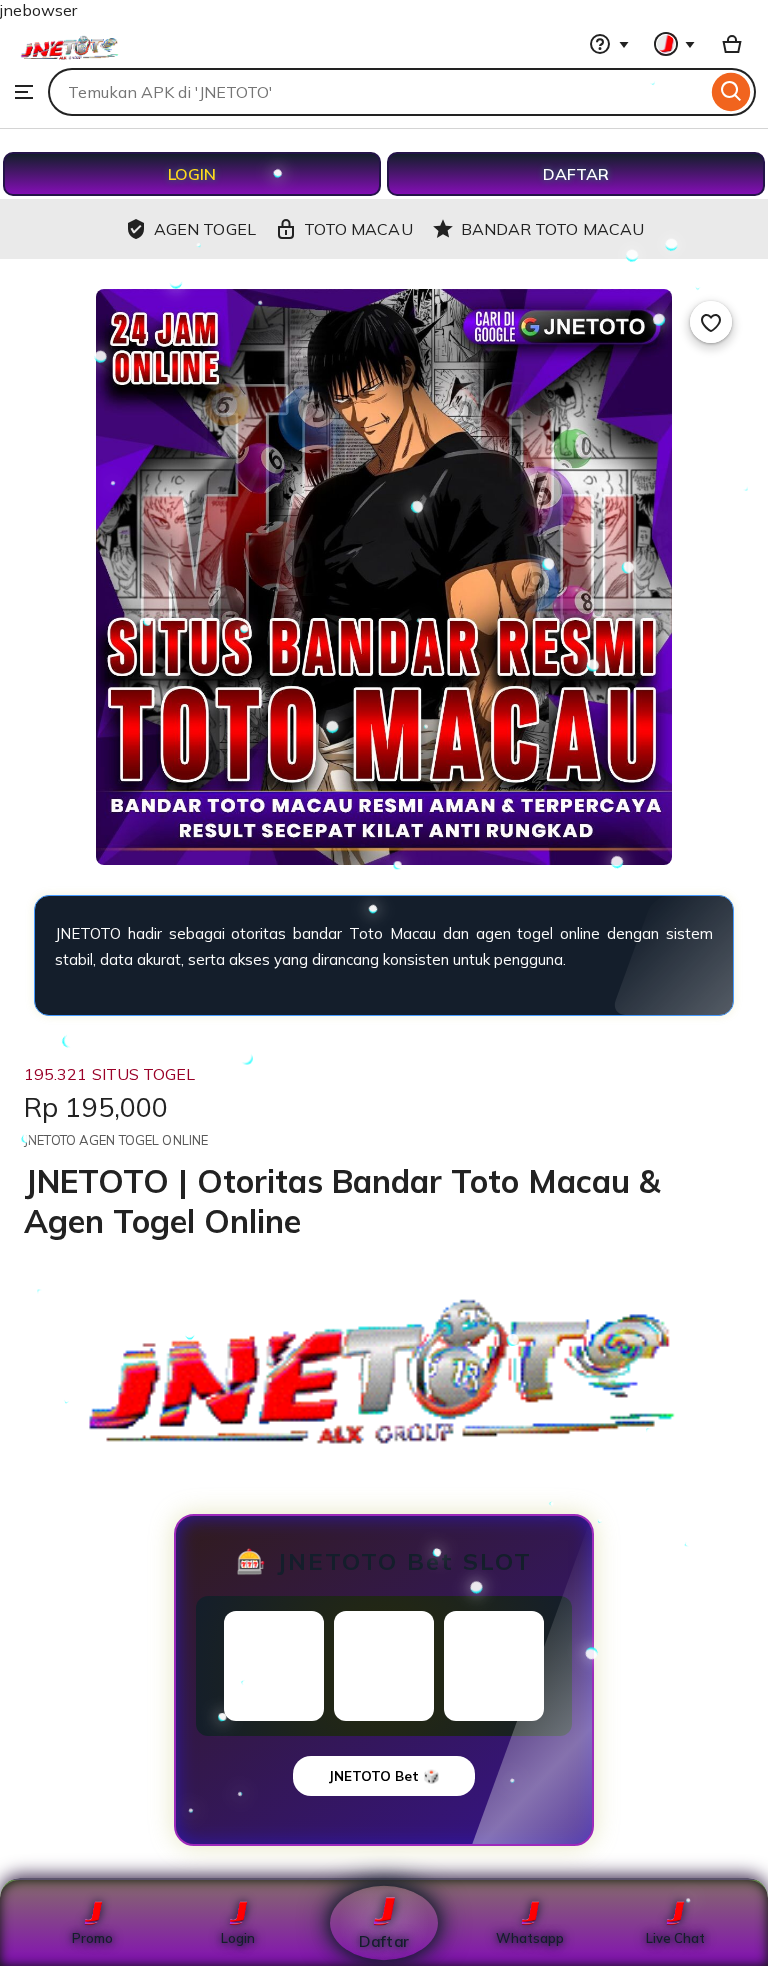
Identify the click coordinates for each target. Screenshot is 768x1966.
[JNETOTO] (70, 61)
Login (238, 1938)
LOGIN (192, 174)
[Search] (731, 92)
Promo (92, 1938)
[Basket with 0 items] (732, 44)
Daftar (384, 1940)
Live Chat (675, 1938)
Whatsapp (530, 1938)
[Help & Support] (609, 44)
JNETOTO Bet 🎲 (384, 1776)
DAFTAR (576, 174)
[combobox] (377, 92)
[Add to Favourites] (711, 322)
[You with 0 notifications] (675, 44)
